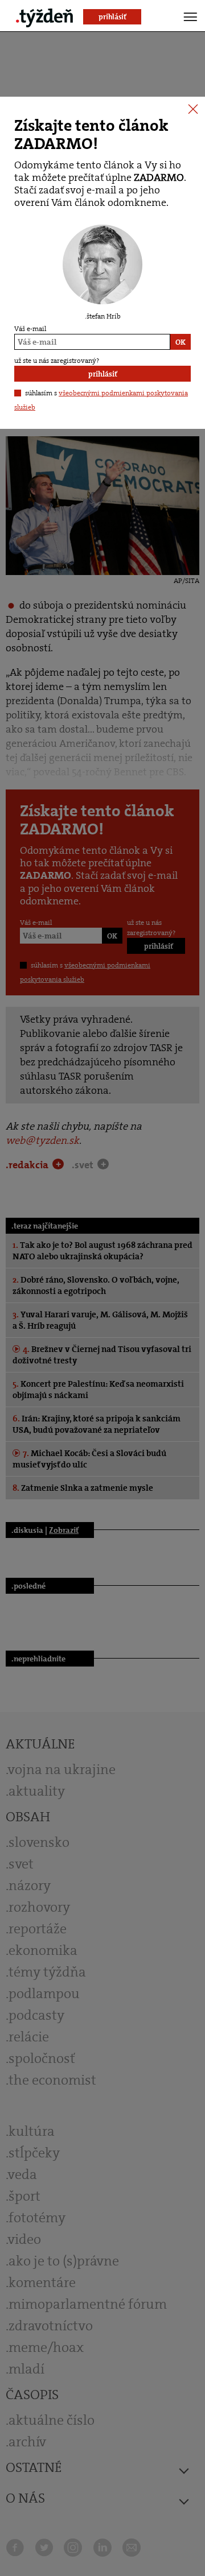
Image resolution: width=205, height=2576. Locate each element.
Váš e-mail (30, 329)
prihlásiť (103, 374)
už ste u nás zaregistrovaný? (57, 361)
